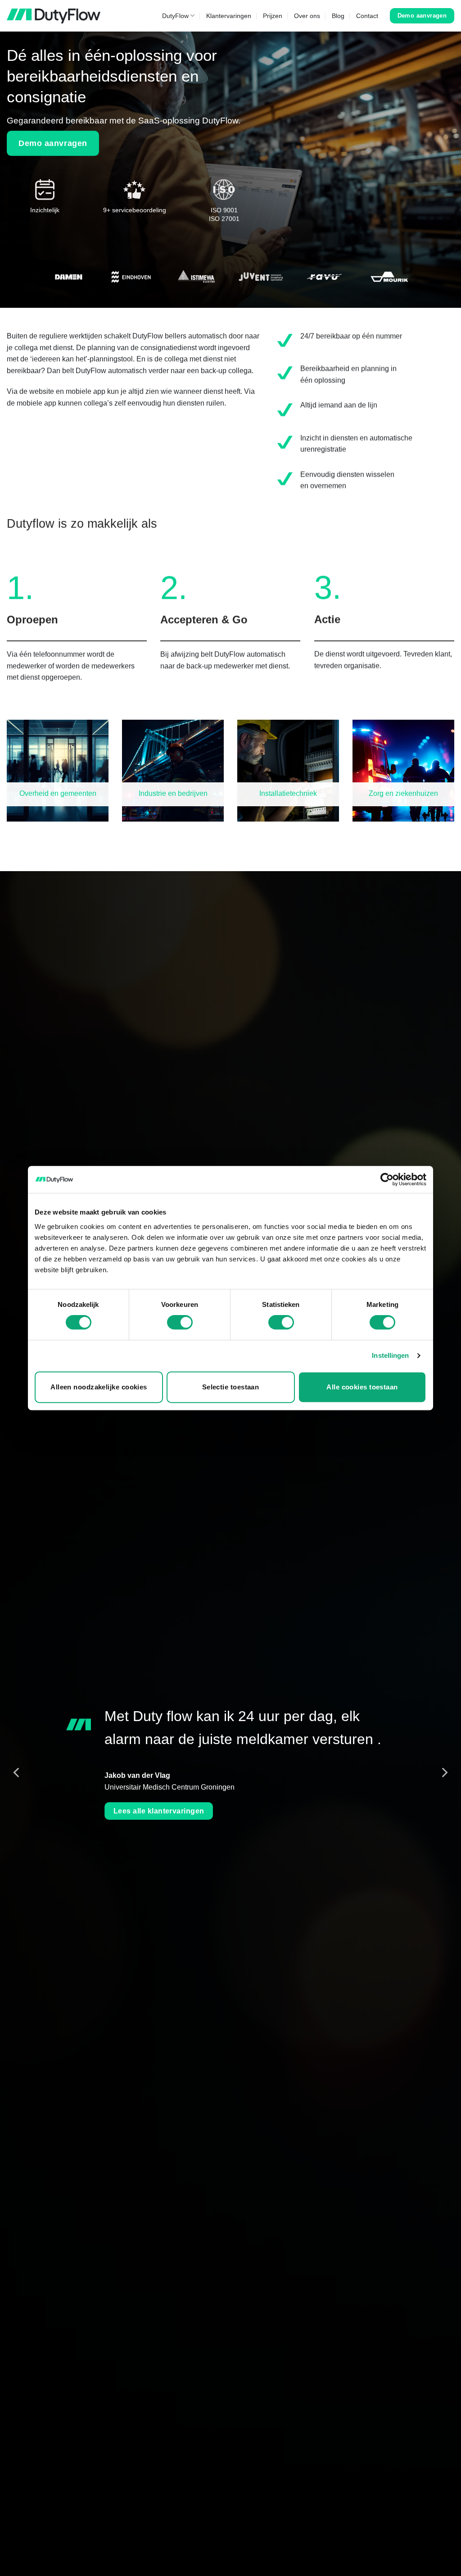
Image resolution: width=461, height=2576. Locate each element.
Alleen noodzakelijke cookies (99, 1387)
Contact (367, 16)
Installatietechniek (288, 793)
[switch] (180, 1322)
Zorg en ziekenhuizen (403, 793)
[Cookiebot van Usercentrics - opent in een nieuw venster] (387, 1179)
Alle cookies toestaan (362, 1387)
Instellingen (390, 1355)
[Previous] (17, 1772)
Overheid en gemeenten (58, 793)
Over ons (307, 16)
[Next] (444, 1772)
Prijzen (273, 16)
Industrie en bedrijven (173, 793)
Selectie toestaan (231, 1387)
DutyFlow (175, 16)
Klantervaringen (229, 16)
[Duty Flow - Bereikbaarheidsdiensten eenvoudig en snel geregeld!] (54, 16)
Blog (338, 16)
